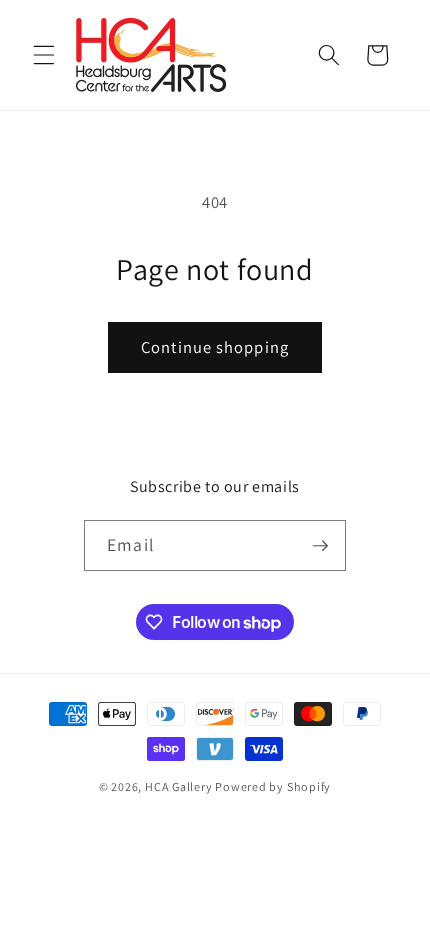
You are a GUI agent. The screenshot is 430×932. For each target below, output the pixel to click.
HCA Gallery (178, 786)
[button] (44, 55)
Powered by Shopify (273, 786)
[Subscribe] (320, 546)
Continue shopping (215, 347)
